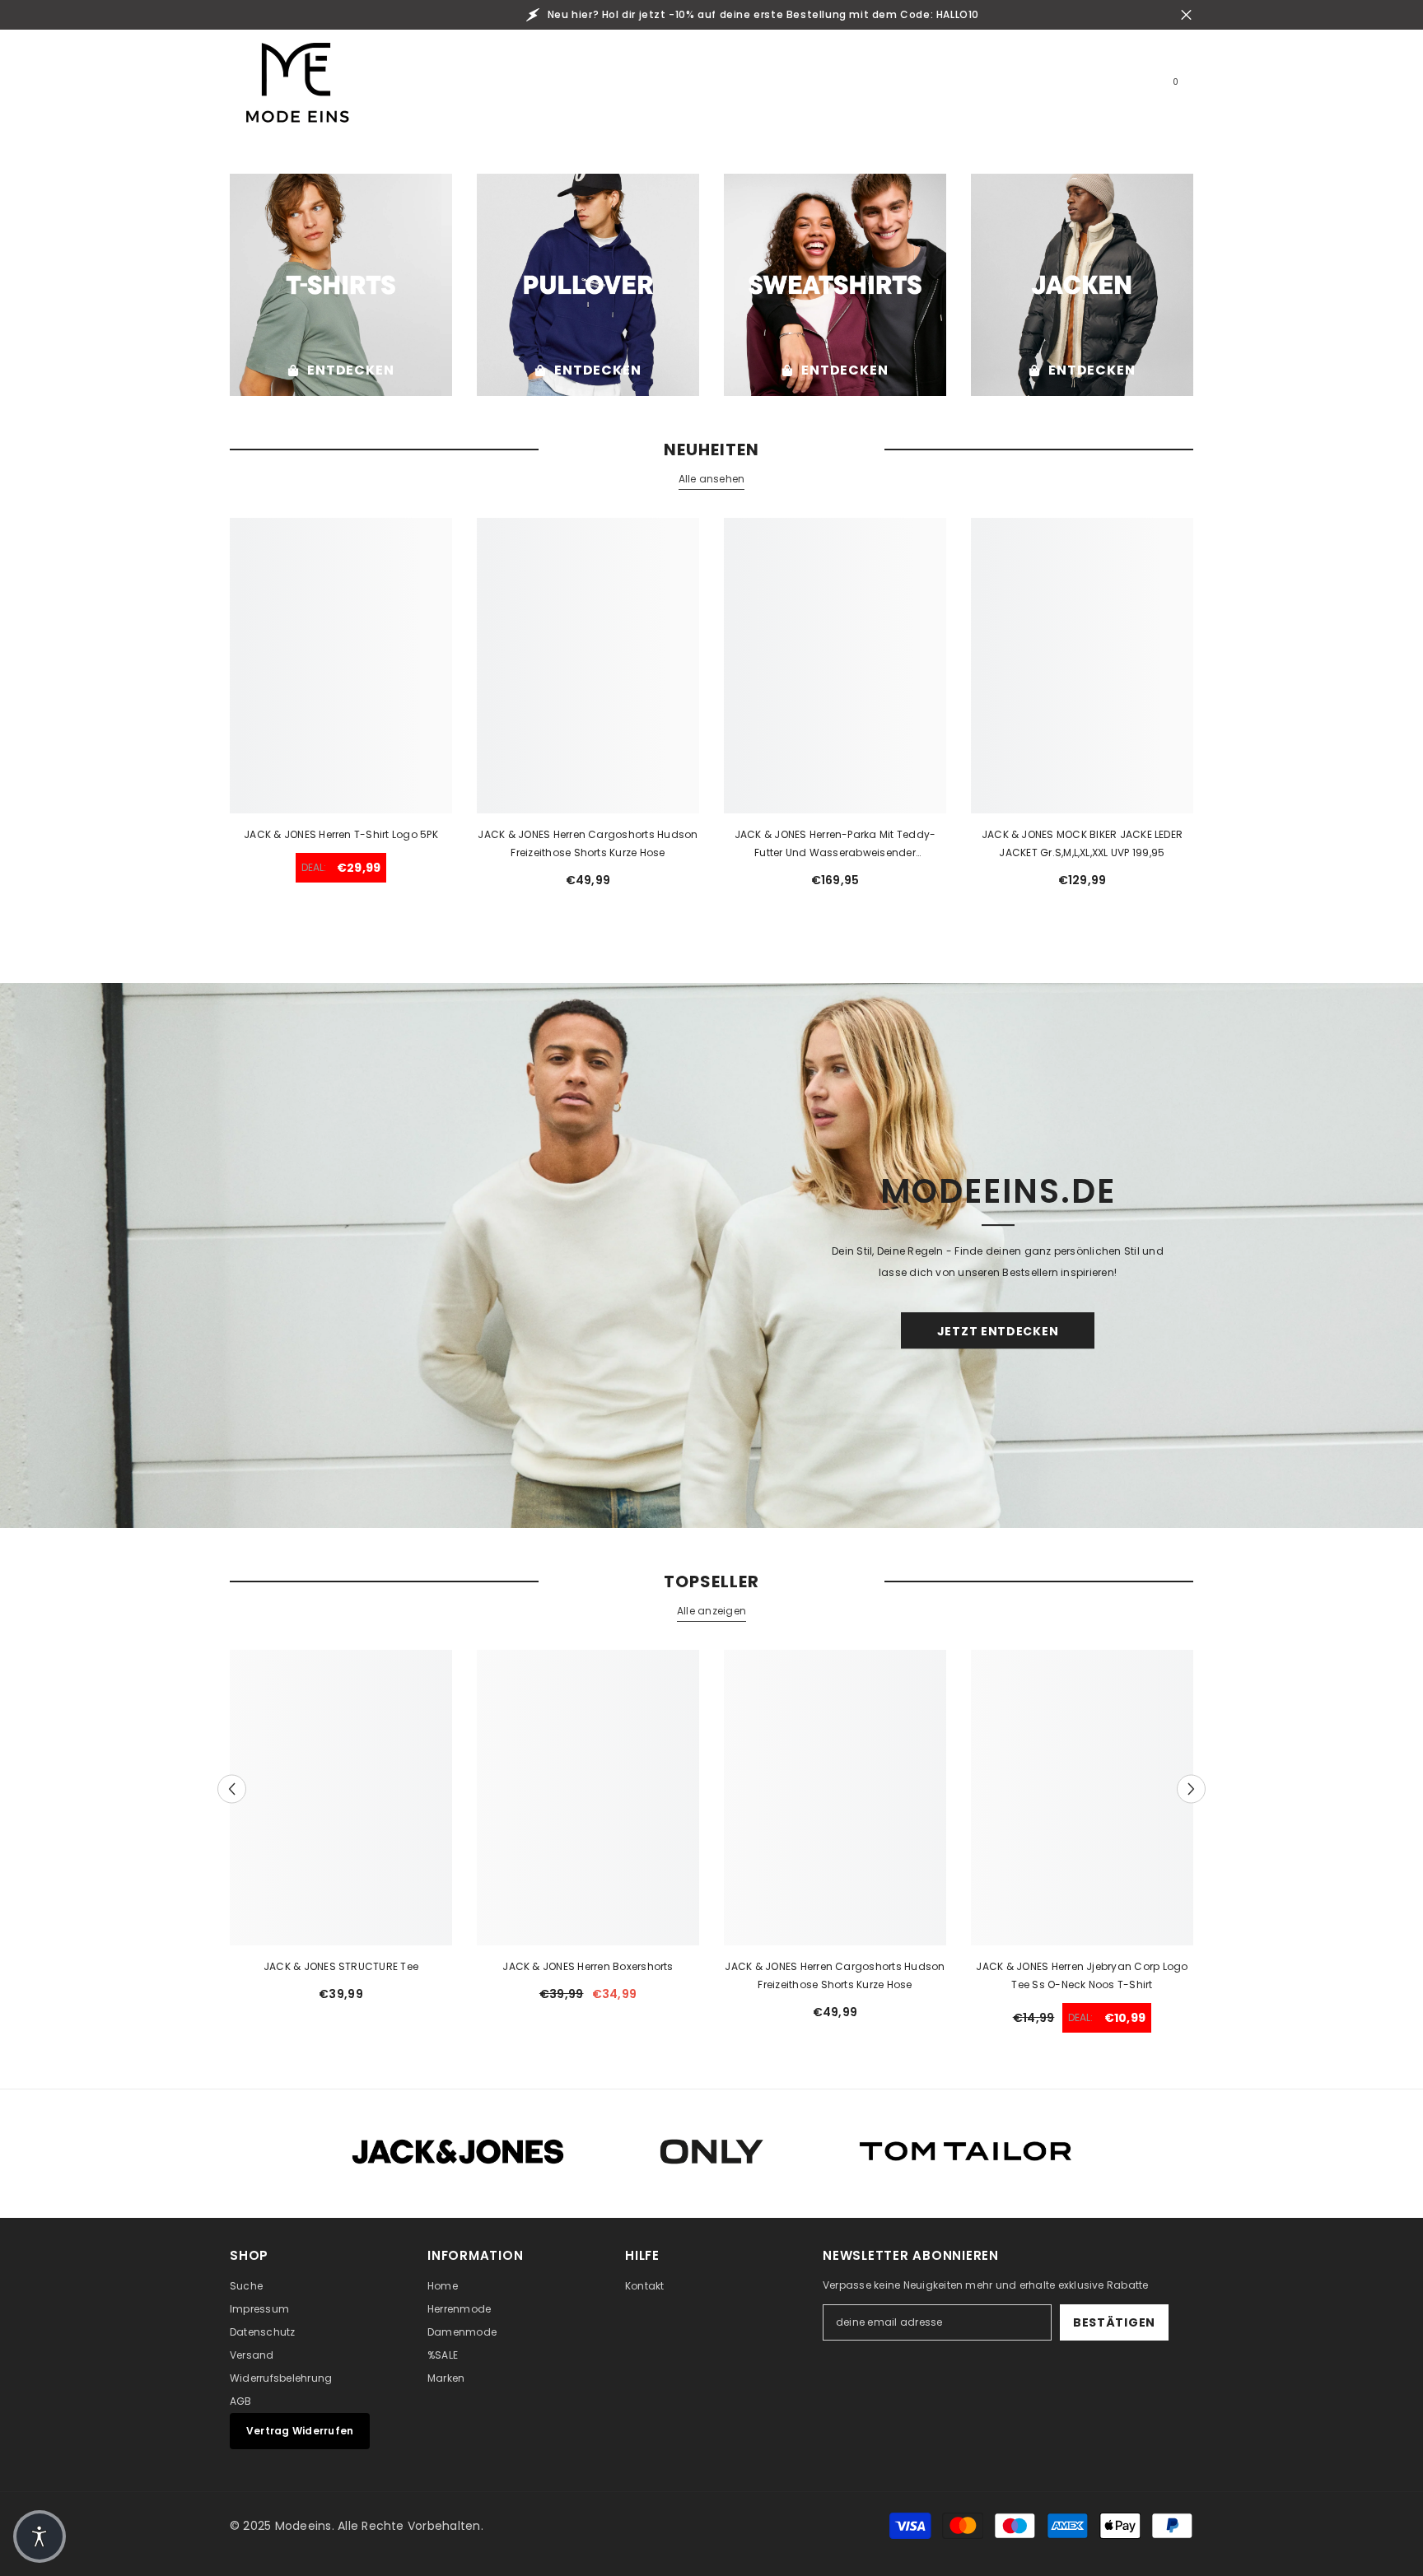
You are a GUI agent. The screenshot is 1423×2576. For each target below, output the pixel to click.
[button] (232, 1789)
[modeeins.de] (341, 285)
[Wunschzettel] (1128, 89)
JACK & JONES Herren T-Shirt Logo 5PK (341, 834)
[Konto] (1089, 89)
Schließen (1186, 15)
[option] (341, 1832)
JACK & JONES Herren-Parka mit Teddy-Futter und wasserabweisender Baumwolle (835, 845)
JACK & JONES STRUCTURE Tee (341, 1966)
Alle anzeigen (711, 1611)
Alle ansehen (712, 479)
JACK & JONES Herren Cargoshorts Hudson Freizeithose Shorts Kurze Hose (588, 843)
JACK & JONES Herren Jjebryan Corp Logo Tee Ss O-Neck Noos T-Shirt (1082, 1975)
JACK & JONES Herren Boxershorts (588, 1966)
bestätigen (1114, 2322)
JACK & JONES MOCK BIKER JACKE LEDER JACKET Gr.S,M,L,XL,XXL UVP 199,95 (1082, 843)
